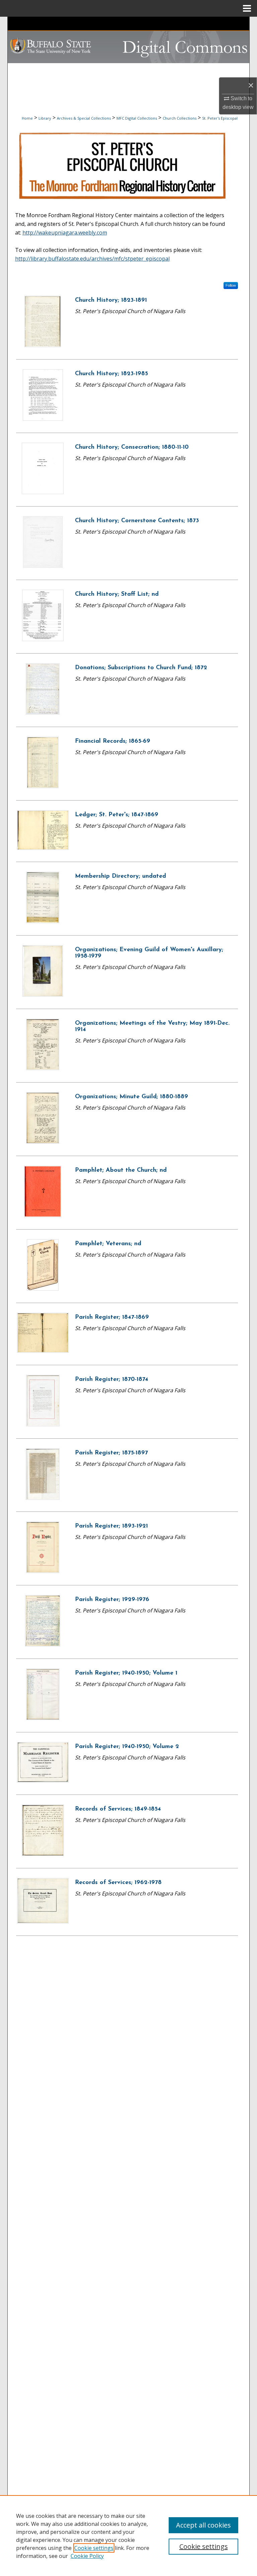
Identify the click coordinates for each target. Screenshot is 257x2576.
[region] (128, 2536)
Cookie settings (94, 2548)
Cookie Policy (87, 2556)
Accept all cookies (203, 2525)
